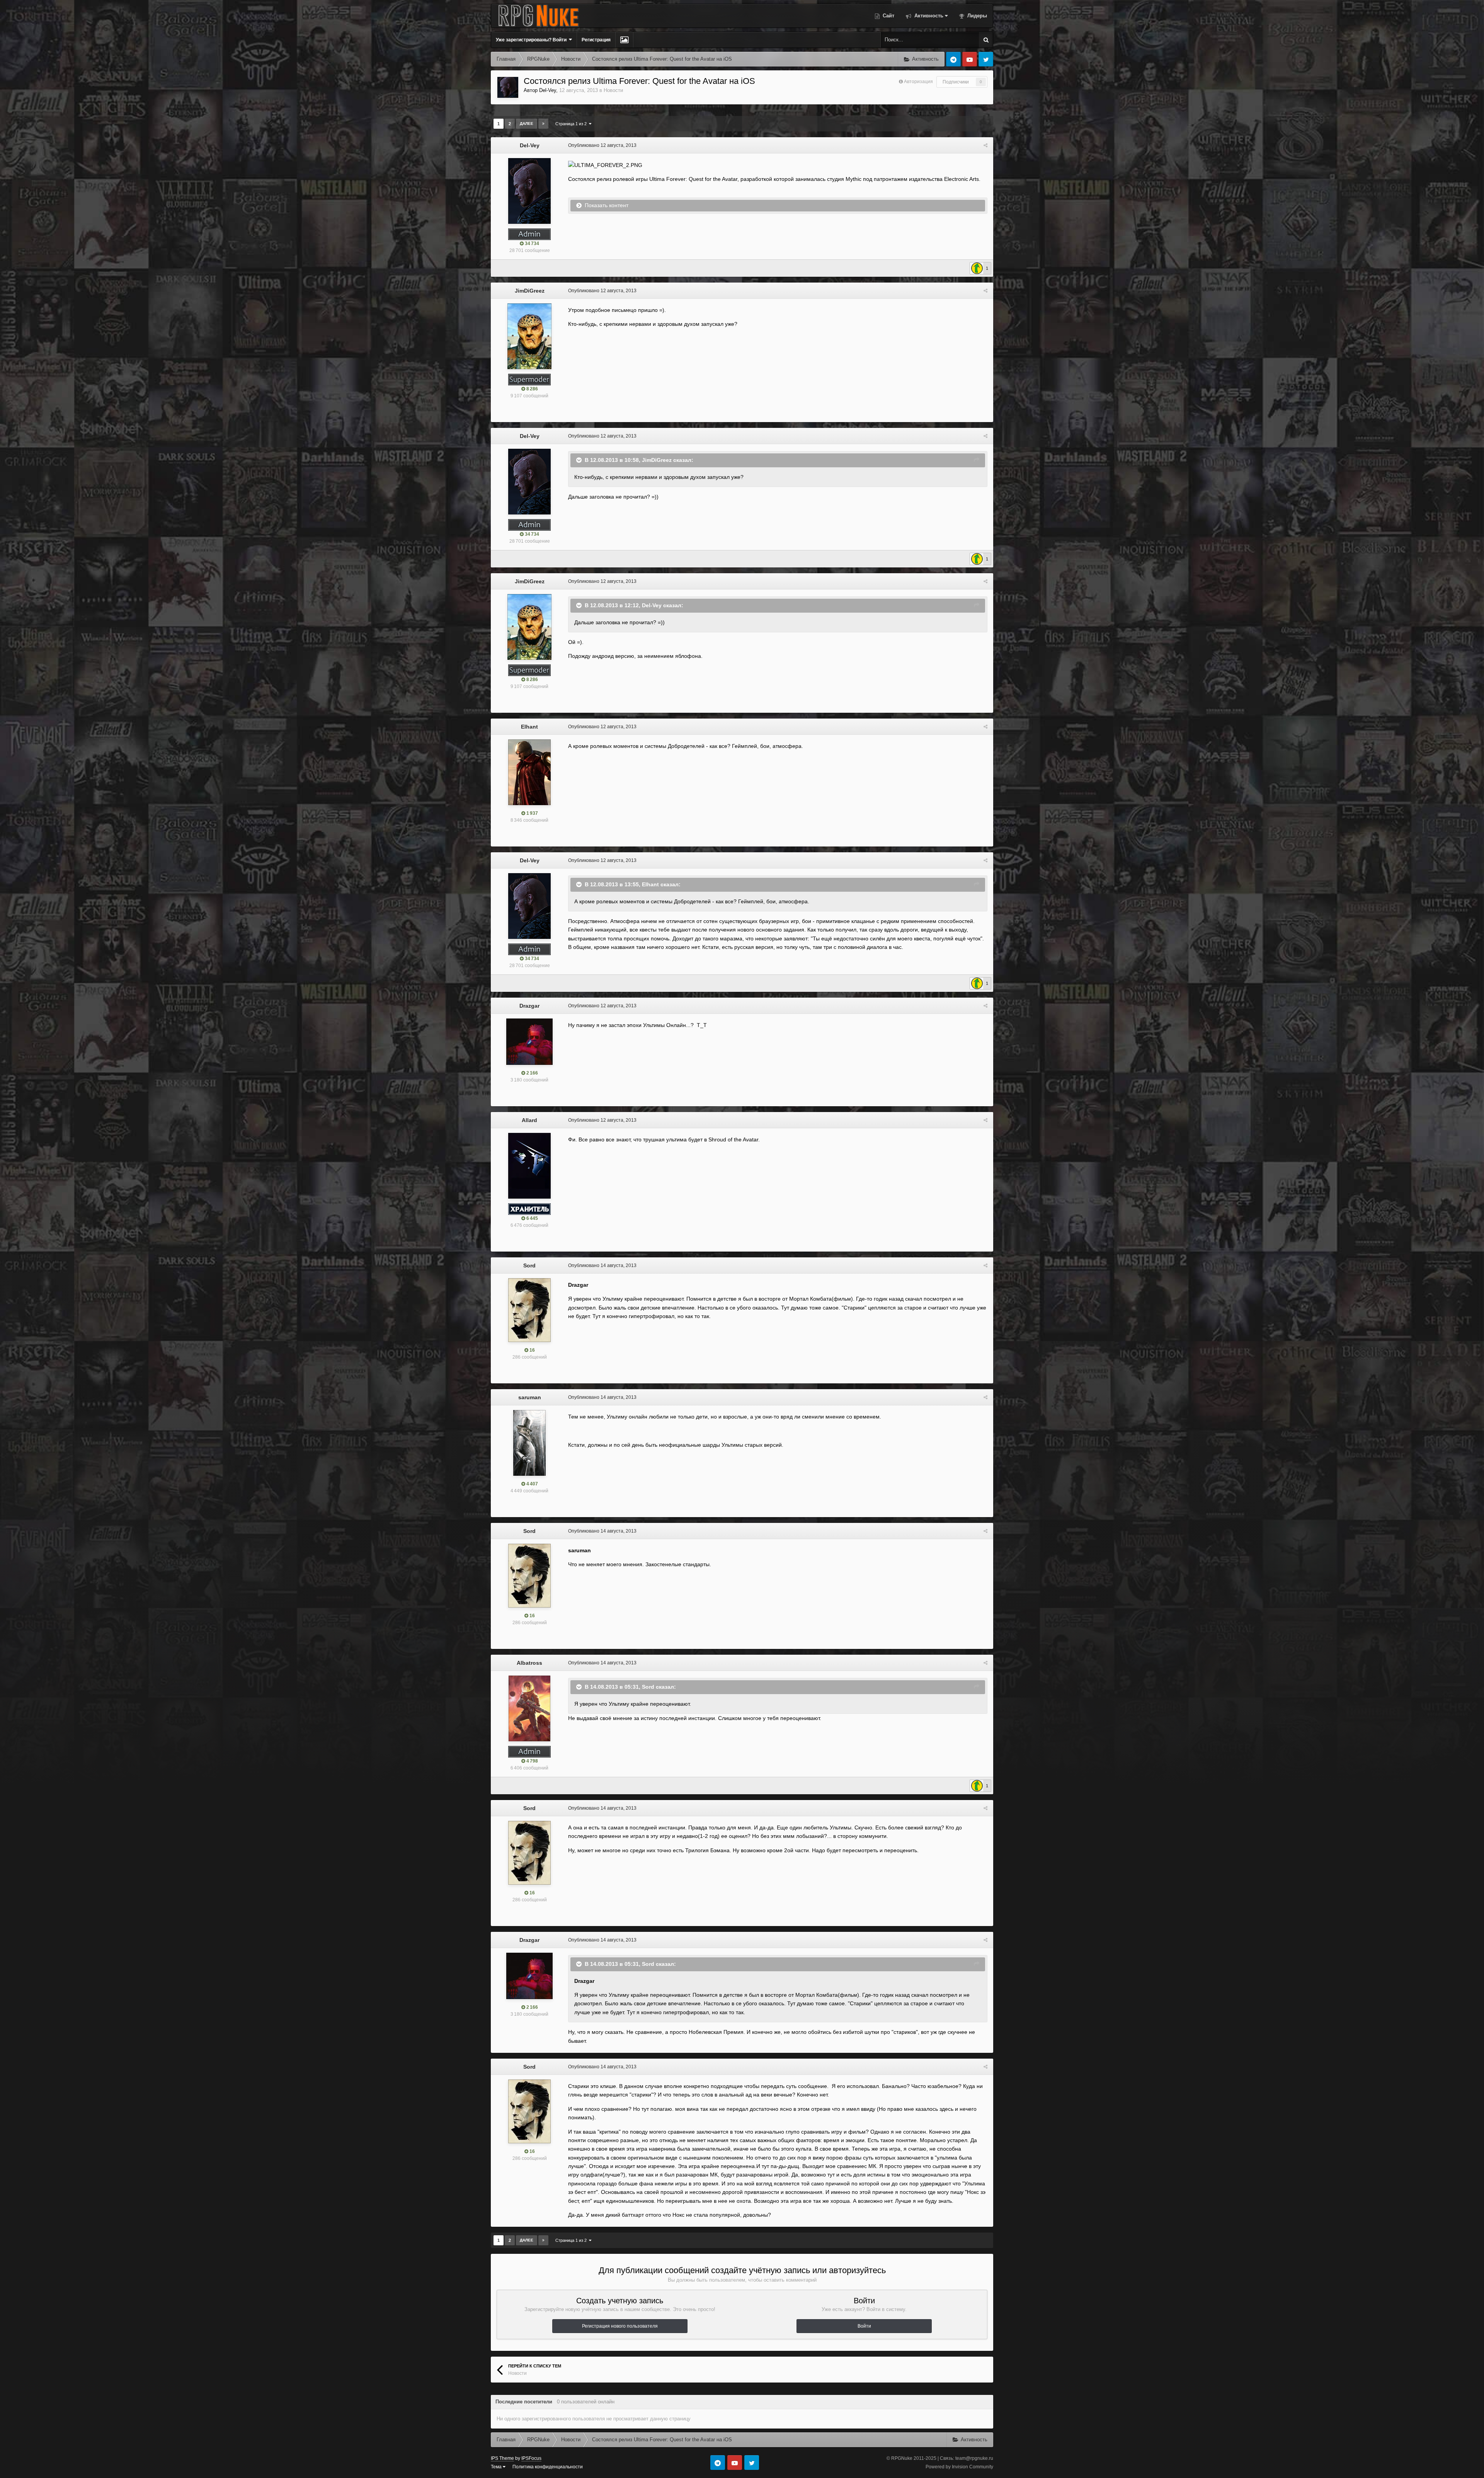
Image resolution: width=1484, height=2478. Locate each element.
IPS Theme (502, 2458)
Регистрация (596, 40)
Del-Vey (548, 90)
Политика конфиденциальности (548, 2467)
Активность (928, 16)
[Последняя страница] (543, 124)
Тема (497, 2467)
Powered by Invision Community (959, 2467)
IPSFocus (531, 2458)
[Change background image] (624, 40)
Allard (529, 1120)
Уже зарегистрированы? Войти (532, 40)
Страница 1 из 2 (572, 124)
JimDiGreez (530, 291)
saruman (530, 1397)
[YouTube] (970, 59)
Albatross (529, 1663)
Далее (527, 123)
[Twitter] (986, 59)
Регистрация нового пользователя (620, 2326)
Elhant (529, 727)
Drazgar (529, 1006)
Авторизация (918, 82)
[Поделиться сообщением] (985, 145)
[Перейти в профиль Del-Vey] (508, 87)
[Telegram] (953, 59)
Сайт (888, 16)
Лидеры (976, 16)
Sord (529, 1265)
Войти (864, 2326)
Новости (613, 90)
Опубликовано (602, 145)
